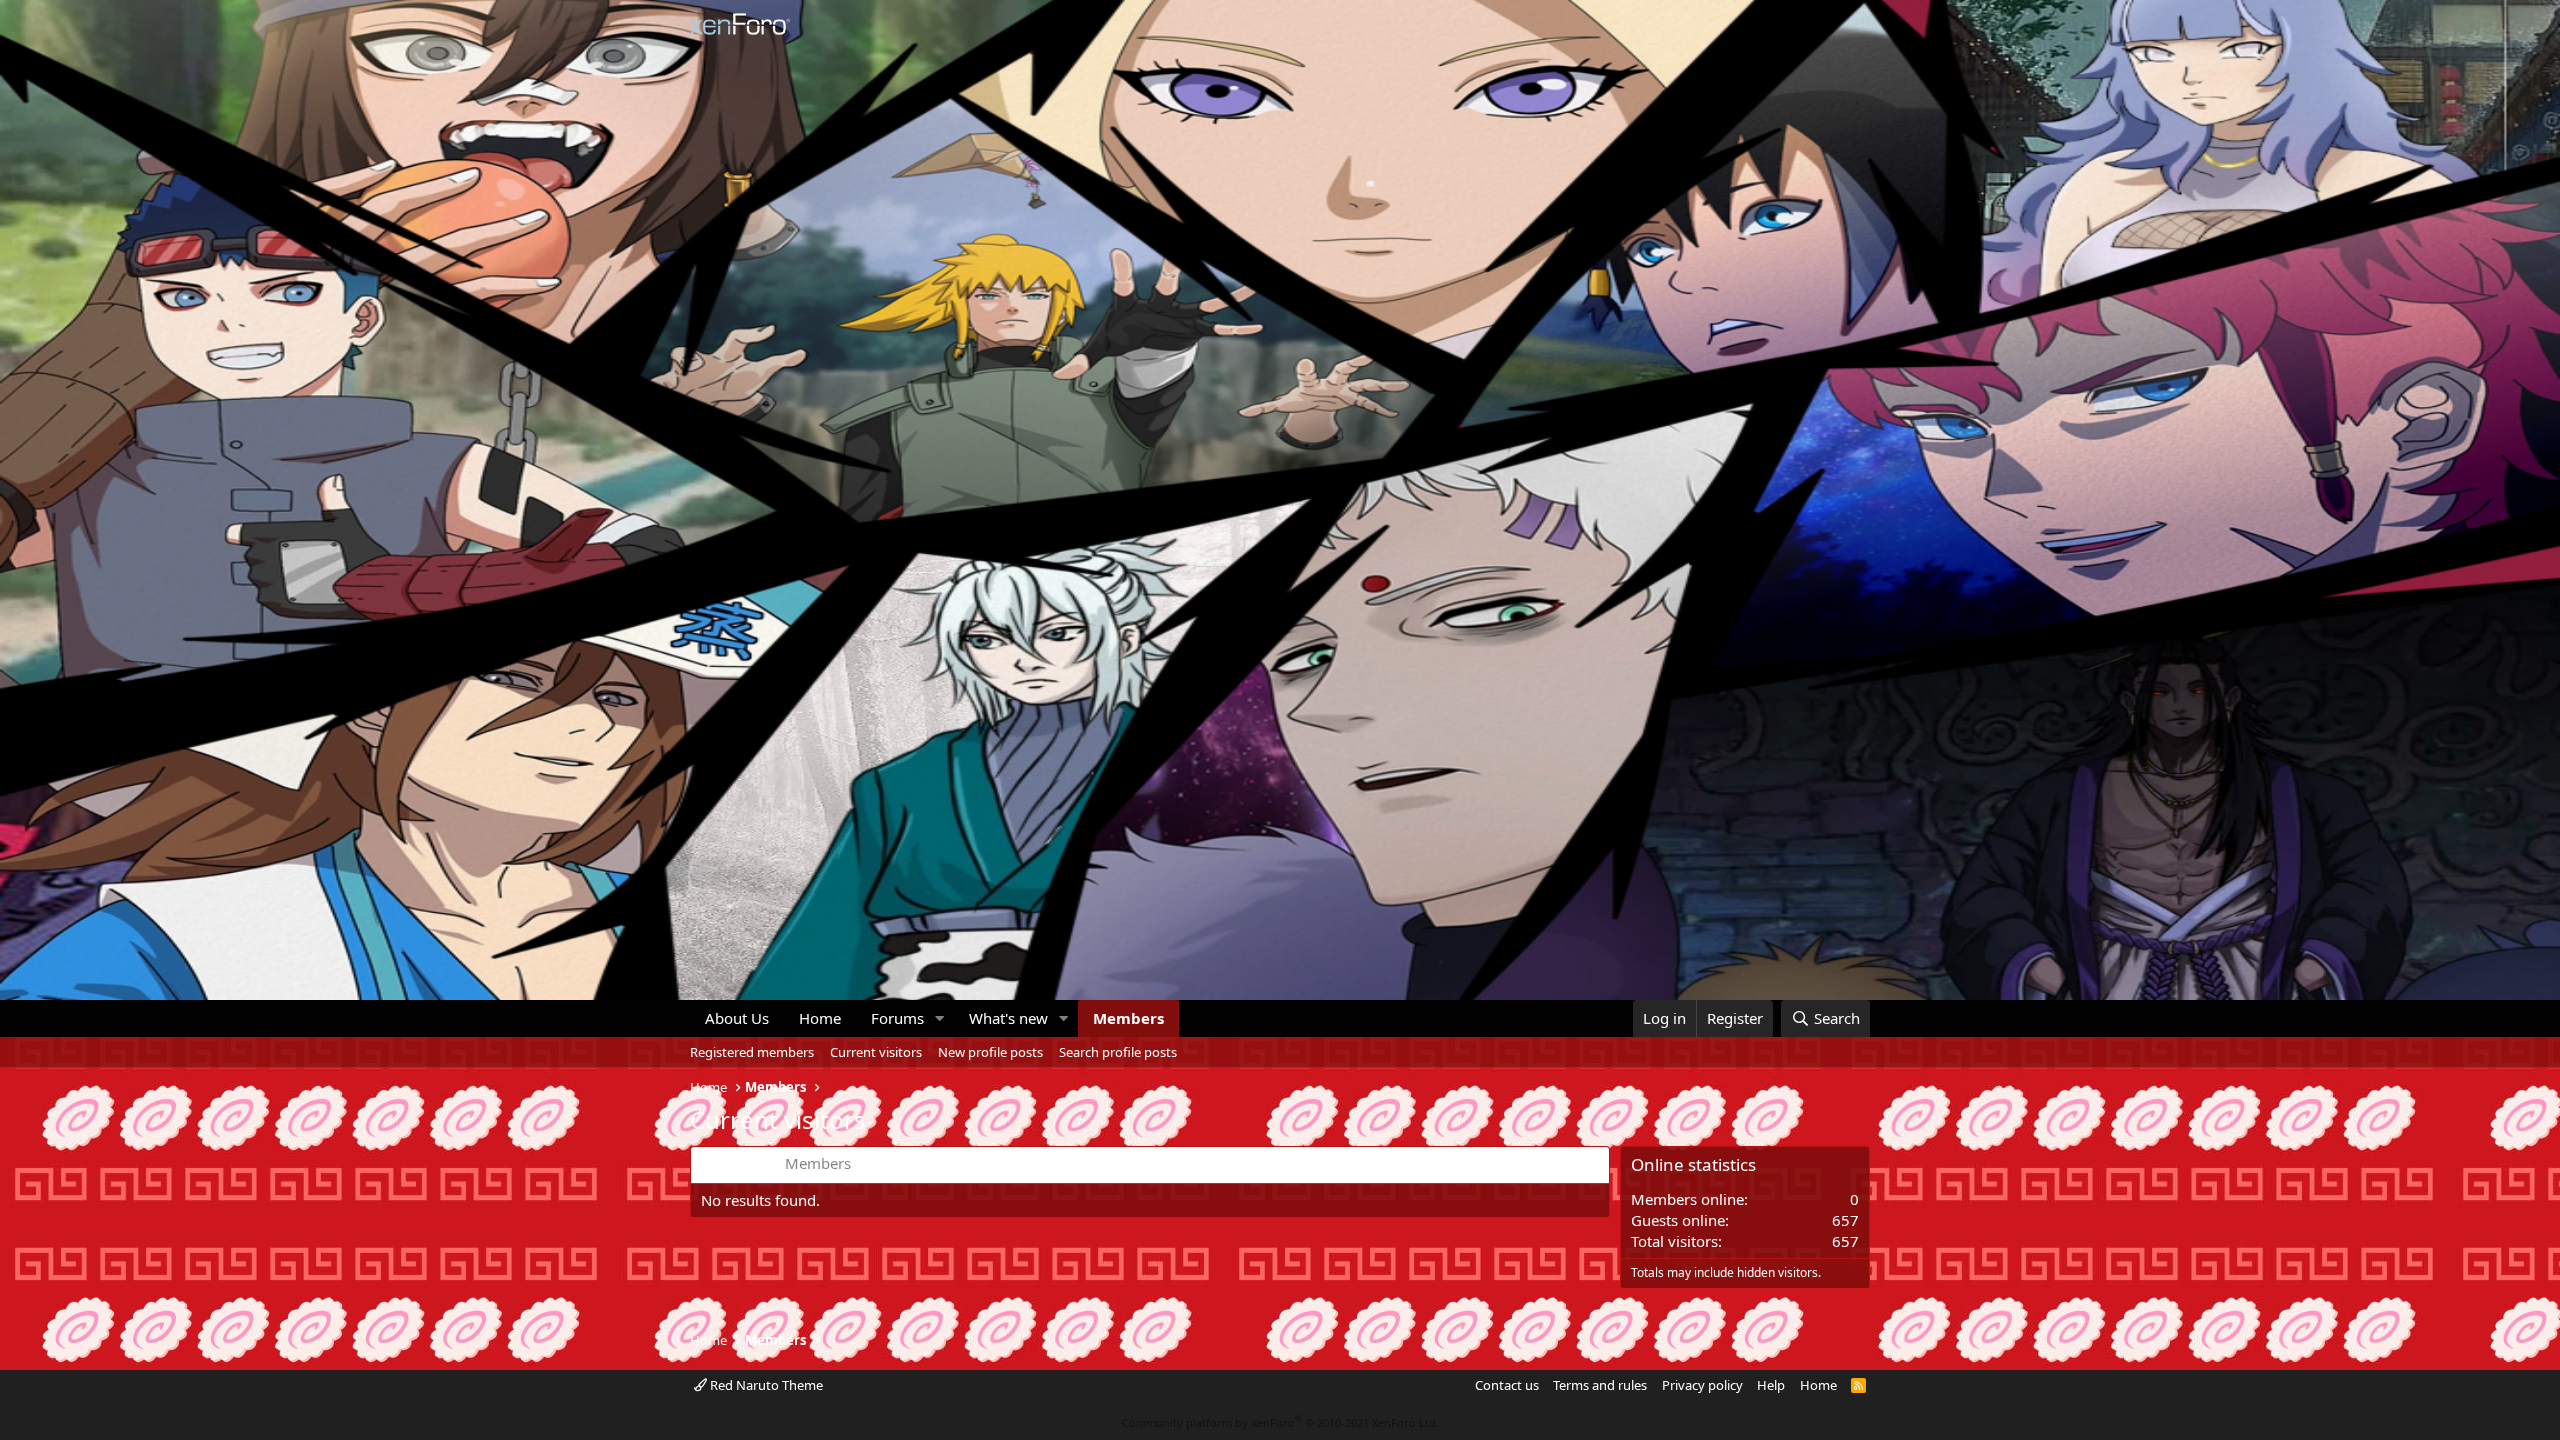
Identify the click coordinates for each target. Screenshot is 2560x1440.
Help (1771, 1385)
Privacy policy (1702, 1385)
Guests (894, 1163)
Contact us (1507, 1385)
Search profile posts (1118, 1052)
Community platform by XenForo (1280, 1422)
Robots (962, 1163)
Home (820, 1018)
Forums (897, 1018)
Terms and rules (1600, 1385)
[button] (940, 1018)
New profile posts (990, 1052)
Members (1128, 1018)
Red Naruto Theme (765, 1385)
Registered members (752, 1052)
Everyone (733, 1163)
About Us (737, 1018)
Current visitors (876, 1052)
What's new (1008, 1018)
